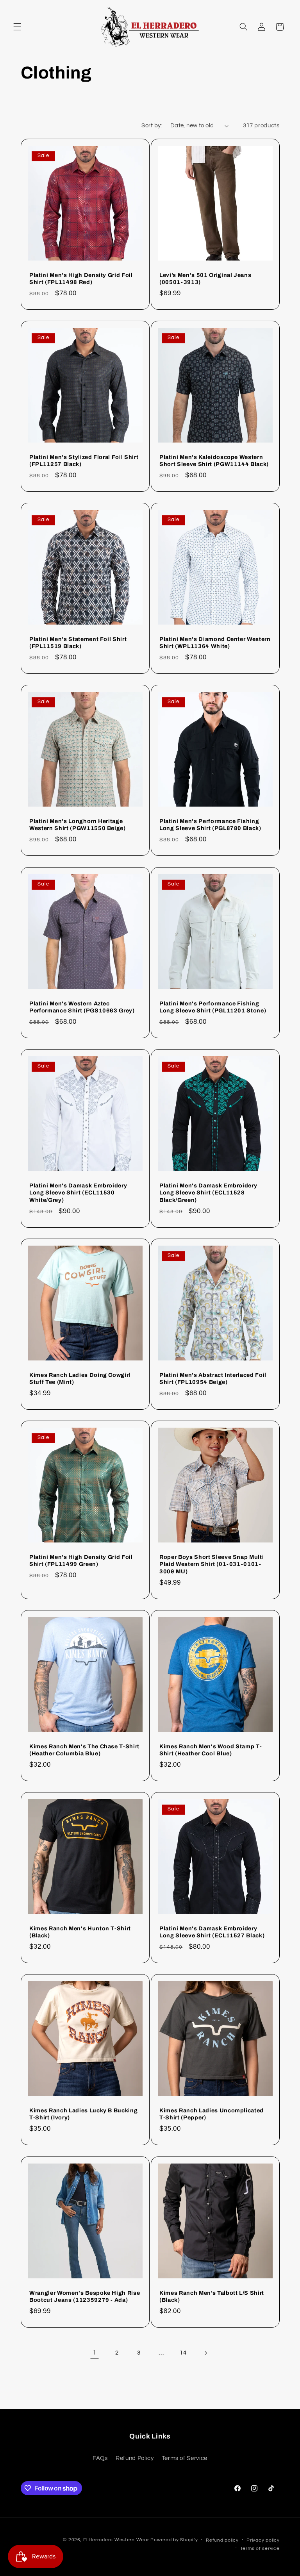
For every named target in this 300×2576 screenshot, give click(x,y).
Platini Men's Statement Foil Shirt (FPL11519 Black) (78, 643)
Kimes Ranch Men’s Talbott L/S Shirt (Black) (212, 2296)
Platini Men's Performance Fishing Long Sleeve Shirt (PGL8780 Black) (210, 825)
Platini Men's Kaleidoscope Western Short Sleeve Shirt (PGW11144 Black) (214, 461)
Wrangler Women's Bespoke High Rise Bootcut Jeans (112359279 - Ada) (85, 2296)
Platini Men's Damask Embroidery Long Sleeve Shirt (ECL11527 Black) (212, 1932)
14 (183, 2353)
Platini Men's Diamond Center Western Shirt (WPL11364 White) (215, 643)
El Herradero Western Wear (116, 2540)
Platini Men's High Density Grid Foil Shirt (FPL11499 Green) (81, 1560)
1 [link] (95, 2353)
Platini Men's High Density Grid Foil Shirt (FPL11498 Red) (81, 278)
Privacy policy (263, 2540)
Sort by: (152, 126)
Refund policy (222, 2540)
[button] (17, 27)
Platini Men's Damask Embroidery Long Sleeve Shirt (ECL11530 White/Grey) (78, 1193)
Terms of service (260, 2548)
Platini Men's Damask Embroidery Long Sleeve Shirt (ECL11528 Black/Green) (208, 1193)
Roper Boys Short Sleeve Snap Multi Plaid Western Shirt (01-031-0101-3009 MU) (212, 1564)
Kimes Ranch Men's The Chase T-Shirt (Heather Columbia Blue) (84, 1750)
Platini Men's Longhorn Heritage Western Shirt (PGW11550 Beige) (78, 825)
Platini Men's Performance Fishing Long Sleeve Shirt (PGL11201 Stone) (213, 1007)
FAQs (100, 2458)
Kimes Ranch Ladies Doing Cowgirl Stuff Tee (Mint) (80, 1378)
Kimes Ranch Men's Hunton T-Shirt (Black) (80, 1932)
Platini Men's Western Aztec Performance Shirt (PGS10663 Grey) (82, 1007)
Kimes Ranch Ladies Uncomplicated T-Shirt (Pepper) (212, 2114)
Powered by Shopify (174, 2540)
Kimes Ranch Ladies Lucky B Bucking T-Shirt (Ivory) (83, 2114)
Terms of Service (185, 2458)
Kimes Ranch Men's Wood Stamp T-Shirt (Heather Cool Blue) (211, 1750)
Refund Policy (135, 2458)
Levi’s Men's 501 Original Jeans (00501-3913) (205, 278)
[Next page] (205, 2353)
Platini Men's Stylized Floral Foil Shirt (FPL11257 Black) (84, 461)
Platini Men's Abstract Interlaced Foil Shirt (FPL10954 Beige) (213, 1378)
